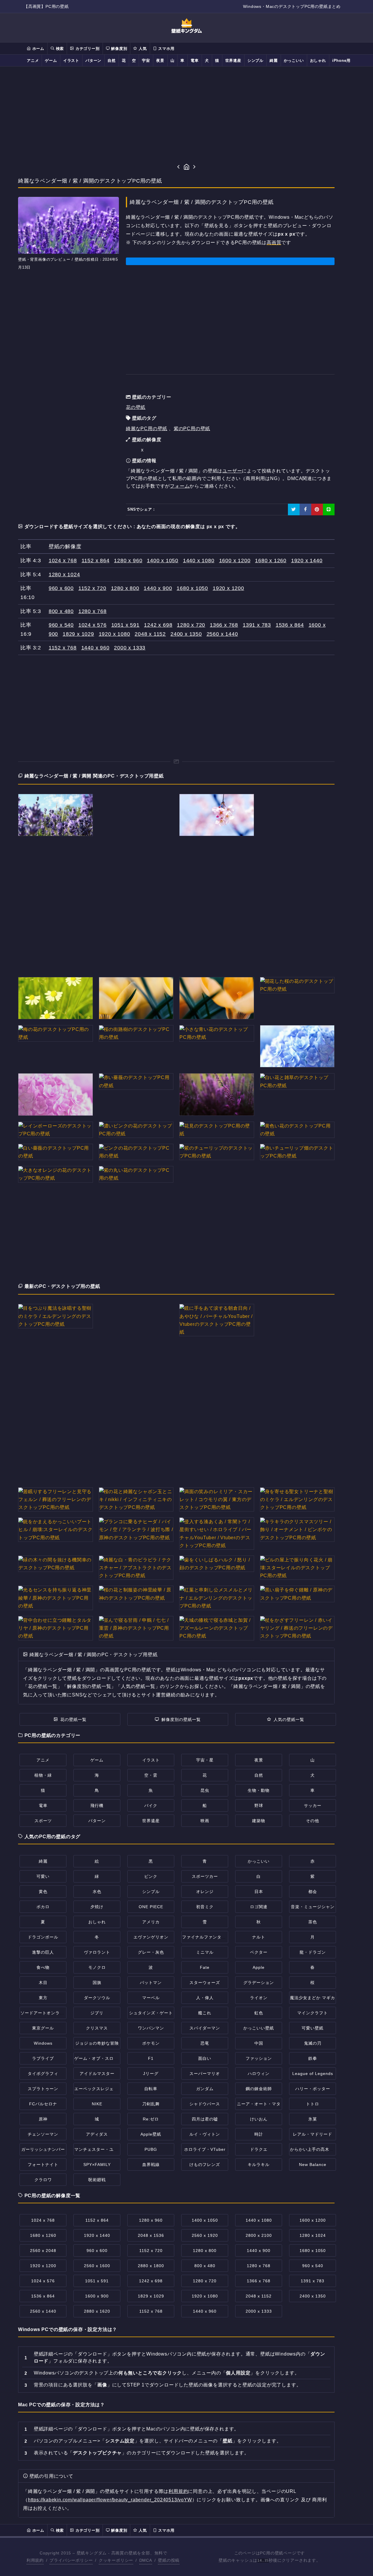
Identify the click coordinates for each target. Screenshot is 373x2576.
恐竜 (205, 2043)
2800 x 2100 (259, 2235)
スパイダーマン (205, 2028)
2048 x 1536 (151, 2235)
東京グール (43, 2028)
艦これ (205, 2013)
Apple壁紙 (151, 2134)
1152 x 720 (92, 588)
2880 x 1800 (151, 2266)
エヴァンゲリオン (151, 1937)
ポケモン (151, 2043)
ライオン (259, 1998)
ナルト (259, 1937)
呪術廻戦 (97, 2180)
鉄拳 (313, 2058)
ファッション (259, 2058)
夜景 (160, 61)
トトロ (313, 2104)
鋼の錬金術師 (259, 2089)
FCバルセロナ (43, 2104)
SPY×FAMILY (97, 2165)
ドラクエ (259, 2149)
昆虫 (205, 1790)
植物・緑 (43, 1775)
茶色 (313, 1922)
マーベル (151, 1998)
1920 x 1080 (115, 634)
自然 (112, 61)
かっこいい (294, 61)
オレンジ (205, 1892)
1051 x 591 (125, 625)
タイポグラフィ (43, 2074)
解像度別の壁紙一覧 (181, 1719)
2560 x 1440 (222, 634)
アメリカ (151, 1922)
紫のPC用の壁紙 (192, 429)
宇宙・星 (205, 1760)
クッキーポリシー (116, 2560)
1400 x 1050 (163, 561)
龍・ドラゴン (313, 1952)
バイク (151, 1806)
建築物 (259, 1821)
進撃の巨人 (43, 1952)
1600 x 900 (97, 2296)
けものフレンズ (205, 2165)
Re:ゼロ (151, 2119)
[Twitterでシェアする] (294, 509)
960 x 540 (61, 625)
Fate (205, 1967)
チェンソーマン (43, 2134)
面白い (205, 2058)
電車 (195, 61)
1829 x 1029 (78, 634)
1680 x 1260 (271, 561)
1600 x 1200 (235, 561)
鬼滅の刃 (313, 2043)
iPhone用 (341, 61)
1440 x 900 (158, 588)
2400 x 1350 (186, 634)
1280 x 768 (93, 611)
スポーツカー (205, 1876)
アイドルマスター (97, 2074)
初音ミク (205, 1907)
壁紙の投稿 (169, 2560)
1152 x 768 (63, 648)
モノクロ (97, 1967)
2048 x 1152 (150, 634)
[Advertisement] (186, 115)
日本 (259, 1892)
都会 (313, 1892)
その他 (313, 1821)
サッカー (313, 1806)
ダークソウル (97, 1998)
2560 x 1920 (205, 2235)
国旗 (97, 1983)
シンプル (255, 61)
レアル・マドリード (313, 2134)
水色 (97, 1892)
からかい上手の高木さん (314, 2149)
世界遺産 (233, 61)
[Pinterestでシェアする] (317, 509)
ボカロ (43, 1907)
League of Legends (313, 2074)
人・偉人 (205, 1998)
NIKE (97, 2104)
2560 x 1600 (97, 2266)
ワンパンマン (151, 2028)
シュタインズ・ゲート (151, 2013)
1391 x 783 (257, 625)
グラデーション (259, 1983)
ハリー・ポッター (313, 2089)
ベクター (259, 1952)
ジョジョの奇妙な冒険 (97, 2043)
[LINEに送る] (329, 509)
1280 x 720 (191, 625)
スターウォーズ (205, 1983)
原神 (43, 2119)
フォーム (180, 486)
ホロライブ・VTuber (205, 2149)
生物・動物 (259, 1790)
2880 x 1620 (97, 2311)
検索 (59, 49)
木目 (43, 1983)
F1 (151, 2058)
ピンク (151, 1876)
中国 (259, 2043)
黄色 (43, 1892)
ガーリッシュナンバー (43, 2149)
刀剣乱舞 (151, 2104)
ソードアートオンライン (44, 2013)
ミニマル (205, 1952)
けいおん (259, 2119)
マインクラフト (313, 2013)
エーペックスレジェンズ (98, 2089)
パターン (93, 61)
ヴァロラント (97, 1952)
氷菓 (313, 2119)
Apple (259, 1967)
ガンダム (205, 2089)
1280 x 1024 (64, 575)
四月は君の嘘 (205, 2119)
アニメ (33, 61)
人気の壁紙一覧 (289, 1719)
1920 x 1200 (228, 588)
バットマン (151, 1983)
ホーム (38, 49)
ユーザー (232, 471)
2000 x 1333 (130, 648)
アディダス (97, 2134)
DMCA (146, 2560)
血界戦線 (151, 2165)
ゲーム (51, 61)
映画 (205, 1821)
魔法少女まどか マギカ (313, 1998)
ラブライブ (43, 2058)
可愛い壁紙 (313, 2028)
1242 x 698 (158, 625)
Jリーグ (151, 2074)
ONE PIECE (151, 1907)
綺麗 (274, 61)
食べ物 (43, 1967)
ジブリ (97, 2013)
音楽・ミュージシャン (313, 1907)
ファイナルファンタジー (206, 1937)
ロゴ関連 (259, 1907)
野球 (259, 1806)
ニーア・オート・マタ (259, 2104)
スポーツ (43, 1821)
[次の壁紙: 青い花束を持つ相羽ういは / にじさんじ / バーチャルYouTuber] (195, 167)
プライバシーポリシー (71, 2560)
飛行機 (97, 1806)
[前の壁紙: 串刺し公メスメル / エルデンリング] (178, 167)
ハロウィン (259, 2074)
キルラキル (259, 2165)
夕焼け (97, 1907)
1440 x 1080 (199, 561)
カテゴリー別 (87, 49)
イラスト (71, 61)
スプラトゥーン (43, 2089)
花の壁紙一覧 (73, 1719)
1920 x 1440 (307, 561)
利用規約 (178, 2491)
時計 (259, 2134)
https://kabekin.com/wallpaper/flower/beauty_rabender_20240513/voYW (110, 2500)
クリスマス (97, 2028)
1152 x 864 (96, 561)
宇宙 (146, 61)
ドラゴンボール (43, 1937)
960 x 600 (61, 588)
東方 (43, 1998)
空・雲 (151, 1775)
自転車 (151, 2089)
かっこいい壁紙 (259, 2028)
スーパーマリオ (205, 2074)
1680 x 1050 (192, 588)
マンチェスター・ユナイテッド (105, 2149)
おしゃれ (318, 61)
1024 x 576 (93, 625)
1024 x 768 (63, 561)
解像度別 (118, 49)
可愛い (43, 1876)
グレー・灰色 (151, 1952)
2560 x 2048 (43, 2251)
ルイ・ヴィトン (205, 2134)
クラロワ (43, 2180)
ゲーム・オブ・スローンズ (101, 2058)
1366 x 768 (224, 625)
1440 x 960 (95, 648)
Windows (43, 2043)
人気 (142, 49)
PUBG (151, 2149)
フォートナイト (43, 2165)
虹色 (259, 2013)
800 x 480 (61, 611)
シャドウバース (205, 2104)
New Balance (313, 2165)
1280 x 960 (128, 561)
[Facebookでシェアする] (305, 509)
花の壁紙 (136, 407)
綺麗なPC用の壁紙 (147, 429)
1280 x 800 (125, 588)
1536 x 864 (290, 625)
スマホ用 (166, 49)
